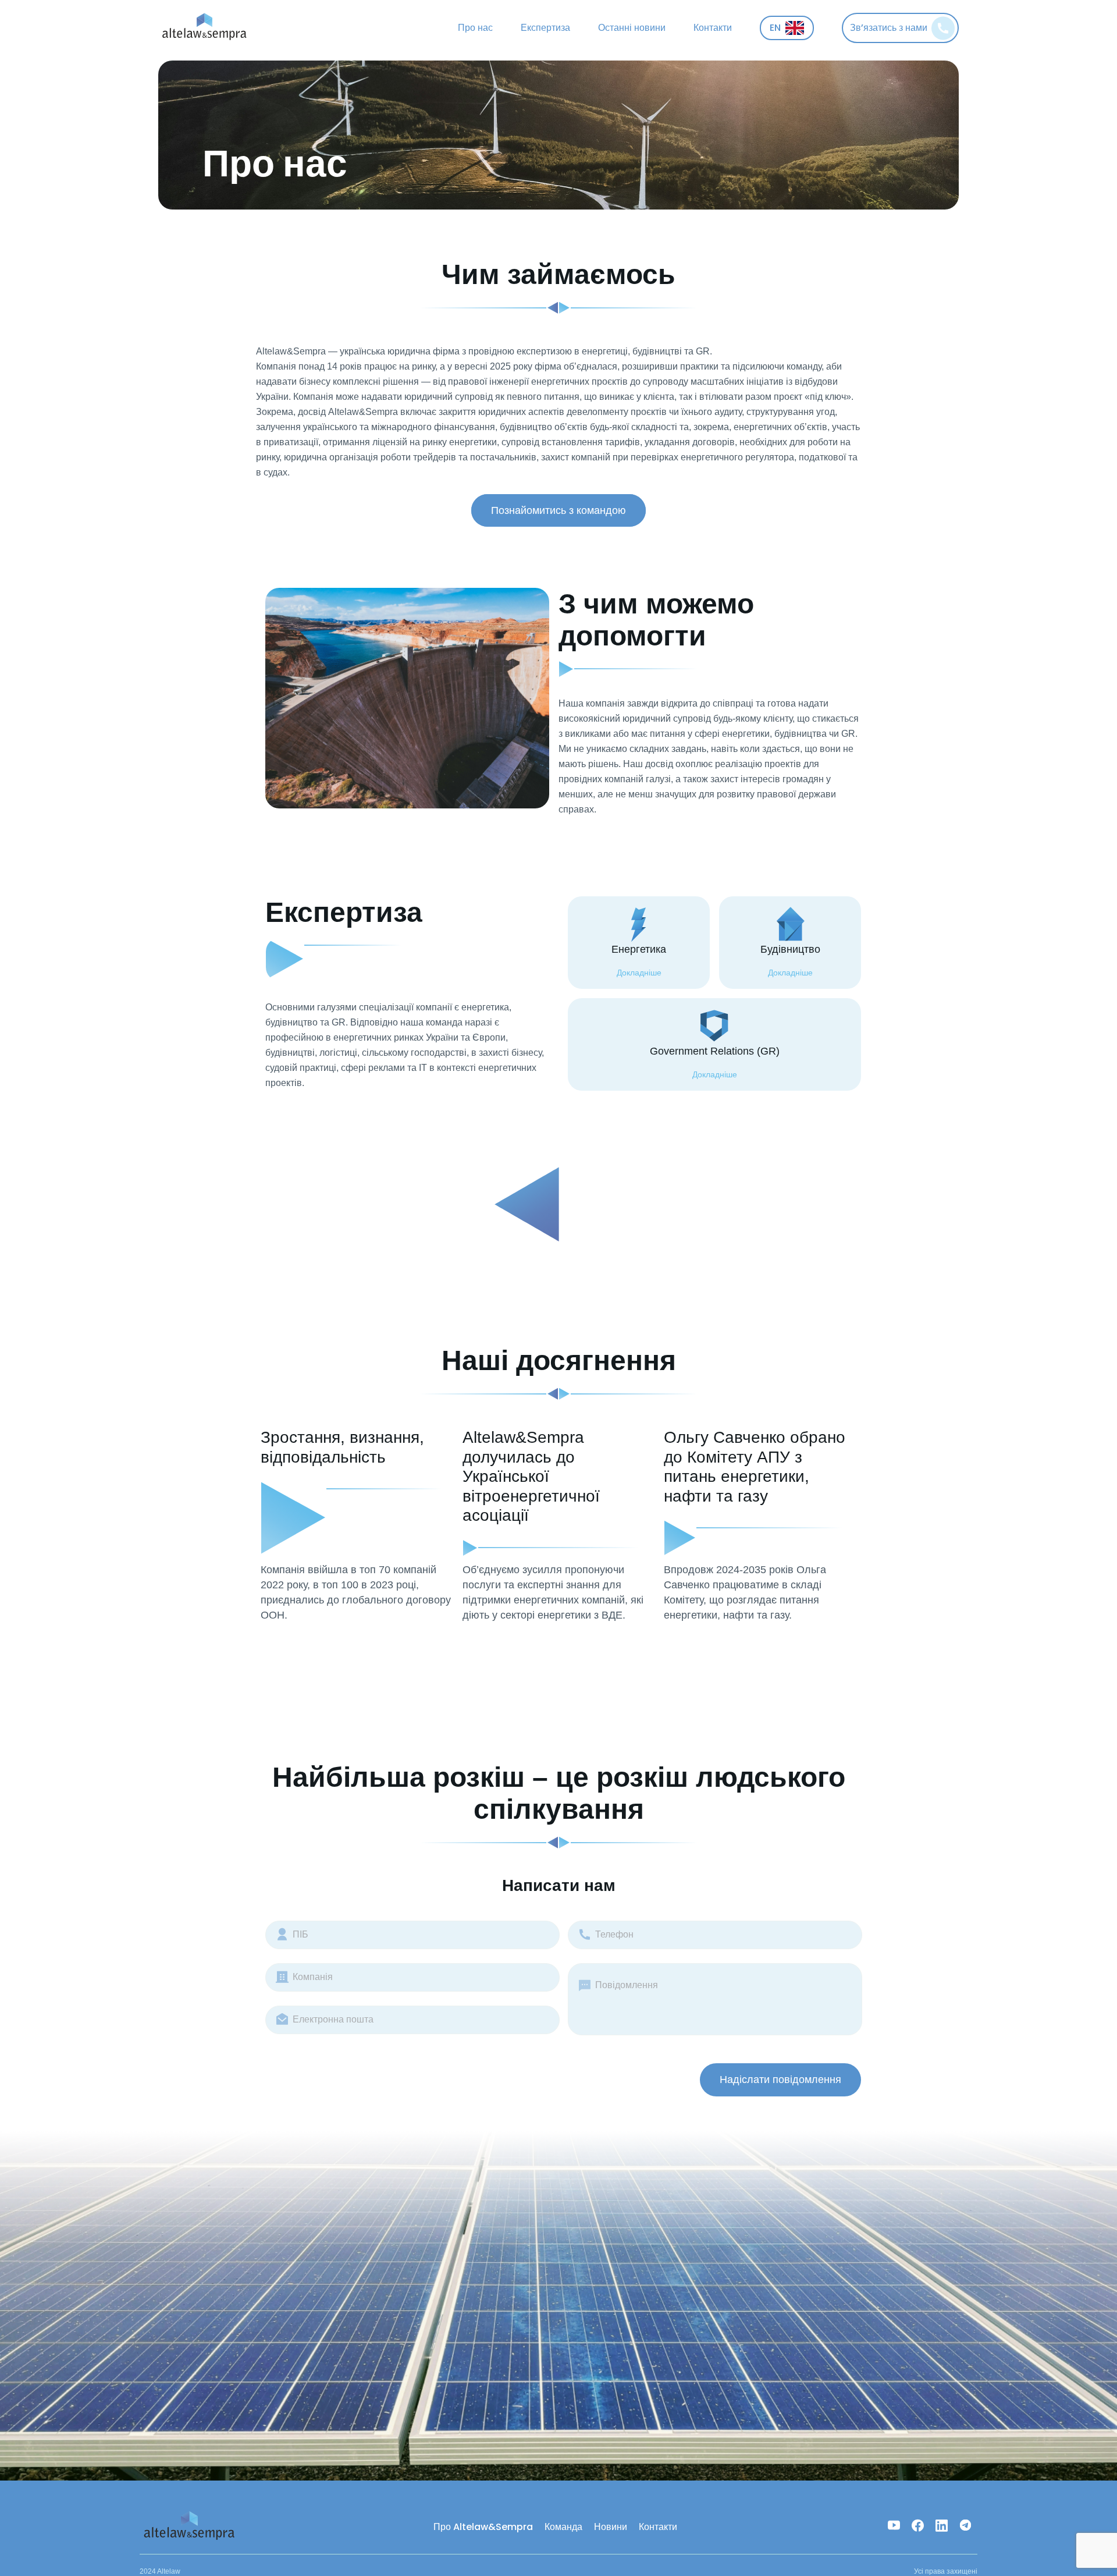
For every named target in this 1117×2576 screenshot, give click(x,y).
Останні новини (632, 28)
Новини (611, 2527)
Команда (563, 2527)
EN (775, 28)
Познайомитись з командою (558, 510)
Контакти (713, 28)
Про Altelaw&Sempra (483, 2527)
